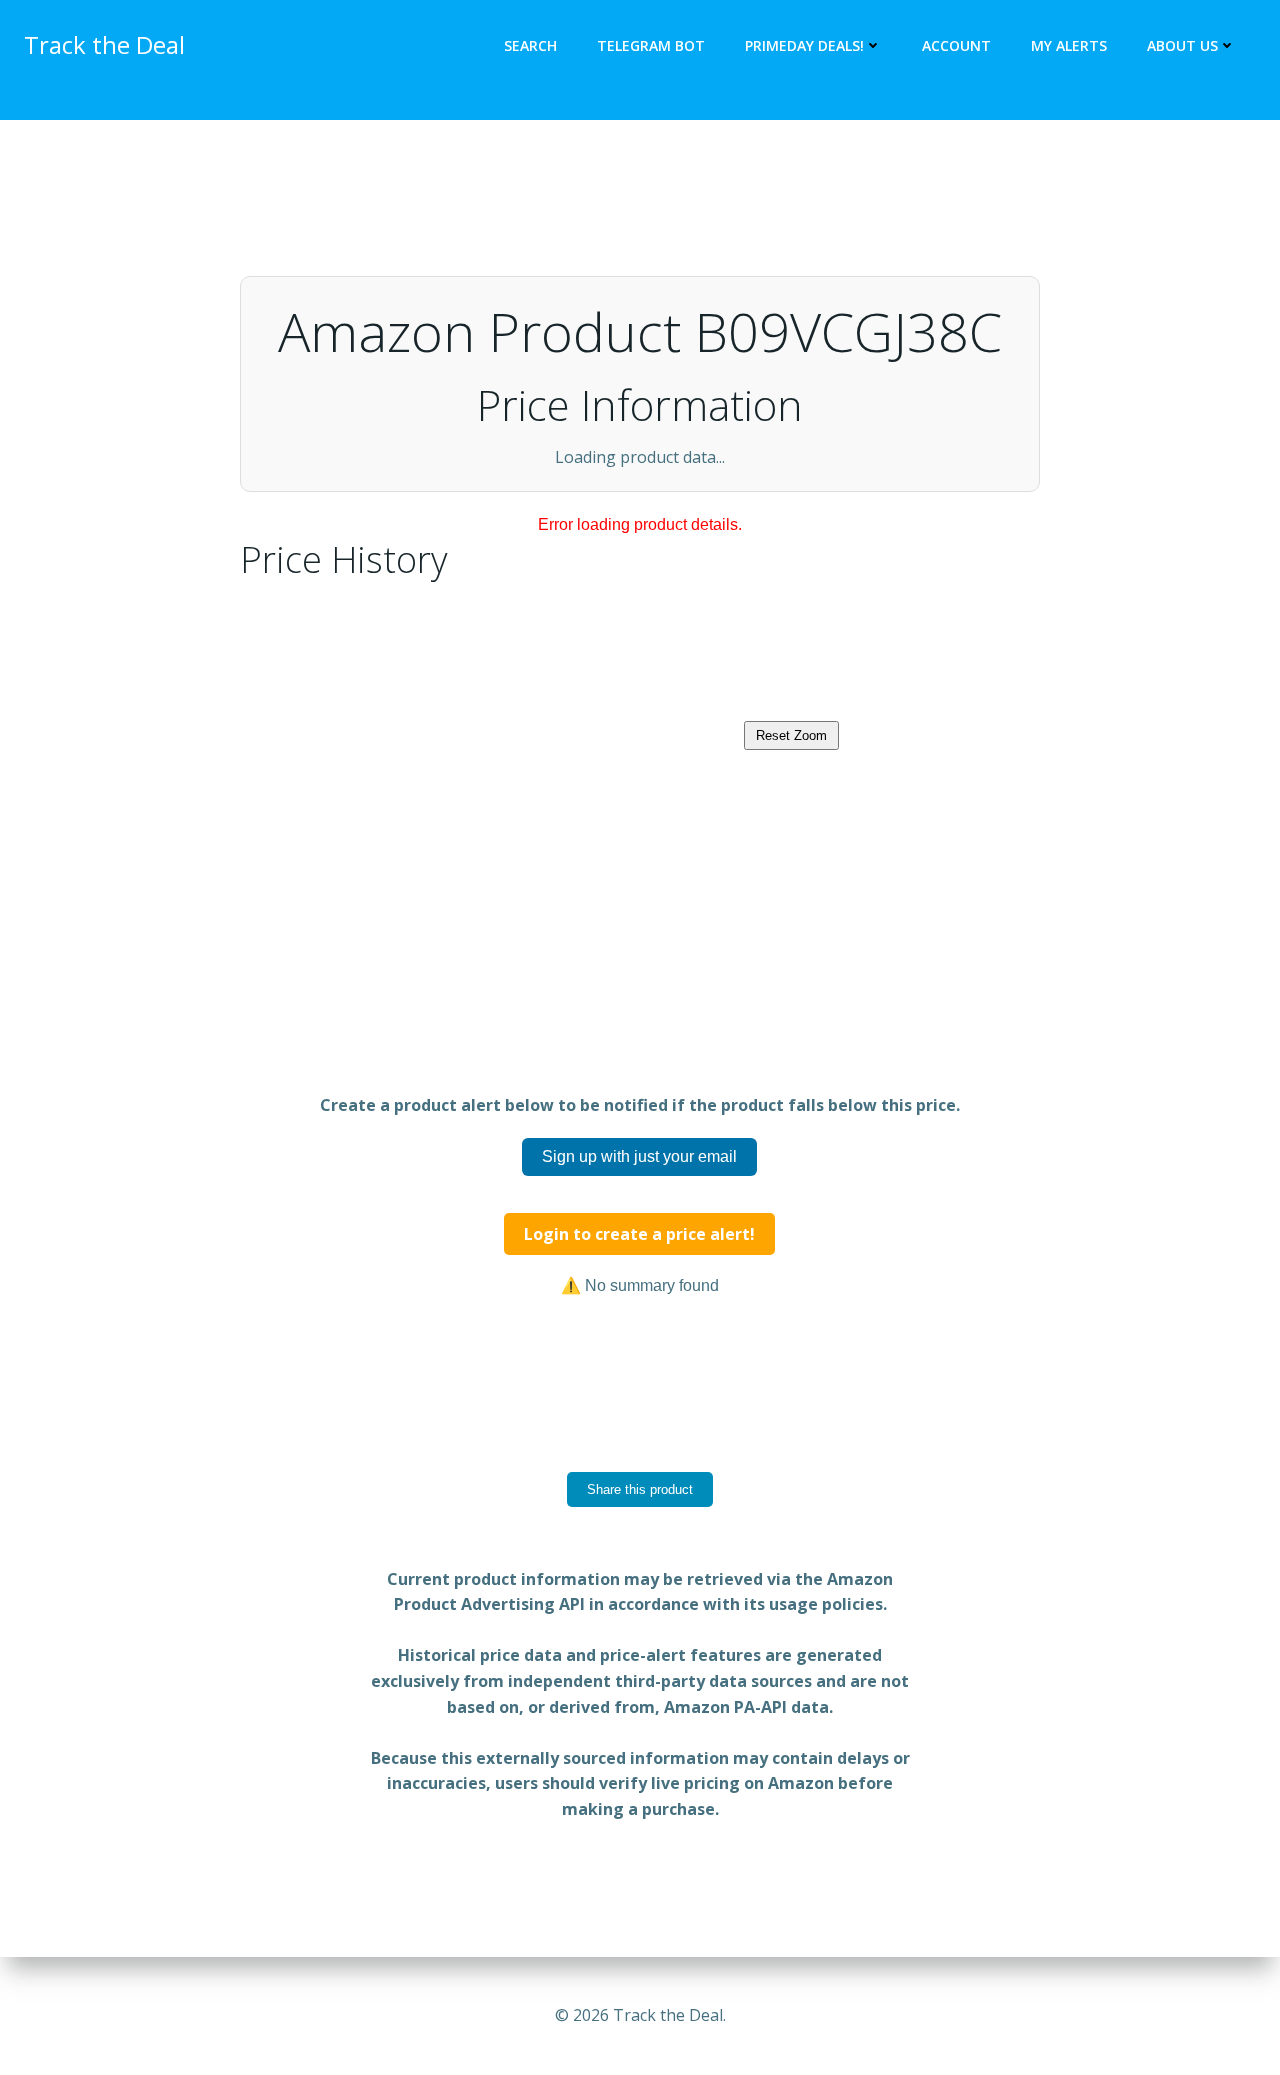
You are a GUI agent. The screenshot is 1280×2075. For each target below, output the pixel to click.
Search (530, 45)
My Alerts (1069, 45)
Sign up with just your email (639, 1246)
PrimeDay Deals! (804, 45)
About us (1182, 45)
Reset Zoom (791, 825)
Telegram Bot (651, 45)
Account (956, 45)
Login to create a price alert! (639, 1324)
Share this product (640, 1579)
